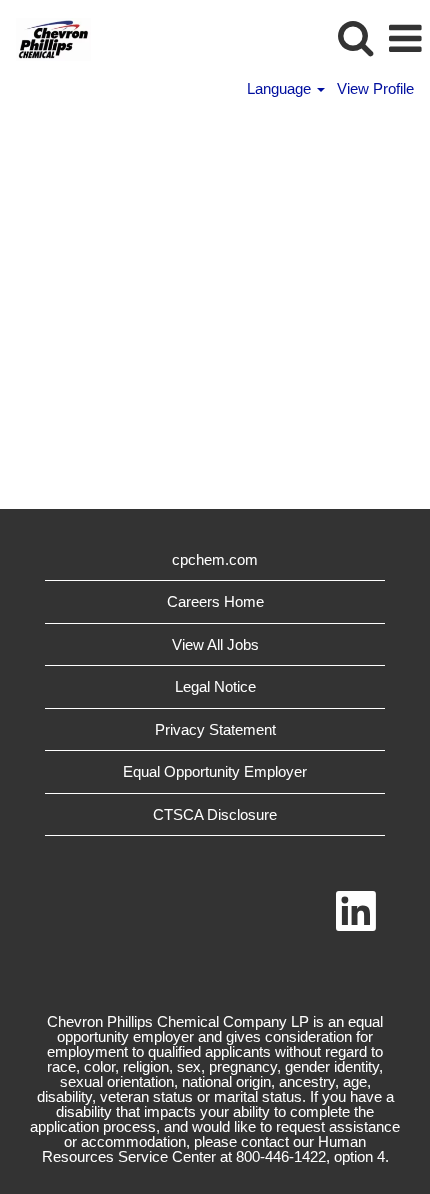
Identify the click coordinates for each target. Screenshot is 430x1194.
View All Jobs (215, 644)
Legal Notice (215, 686)
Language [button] (281, 88)
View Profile (375, 88)
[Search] (355, 37)
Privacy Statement (215, 729)
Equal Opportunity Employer (215, 771)
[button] (405, 38)
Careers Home (215, 601)
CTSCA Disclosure (215, 814)
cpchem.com (215, 559)
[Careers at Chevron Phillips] (46, 37)
